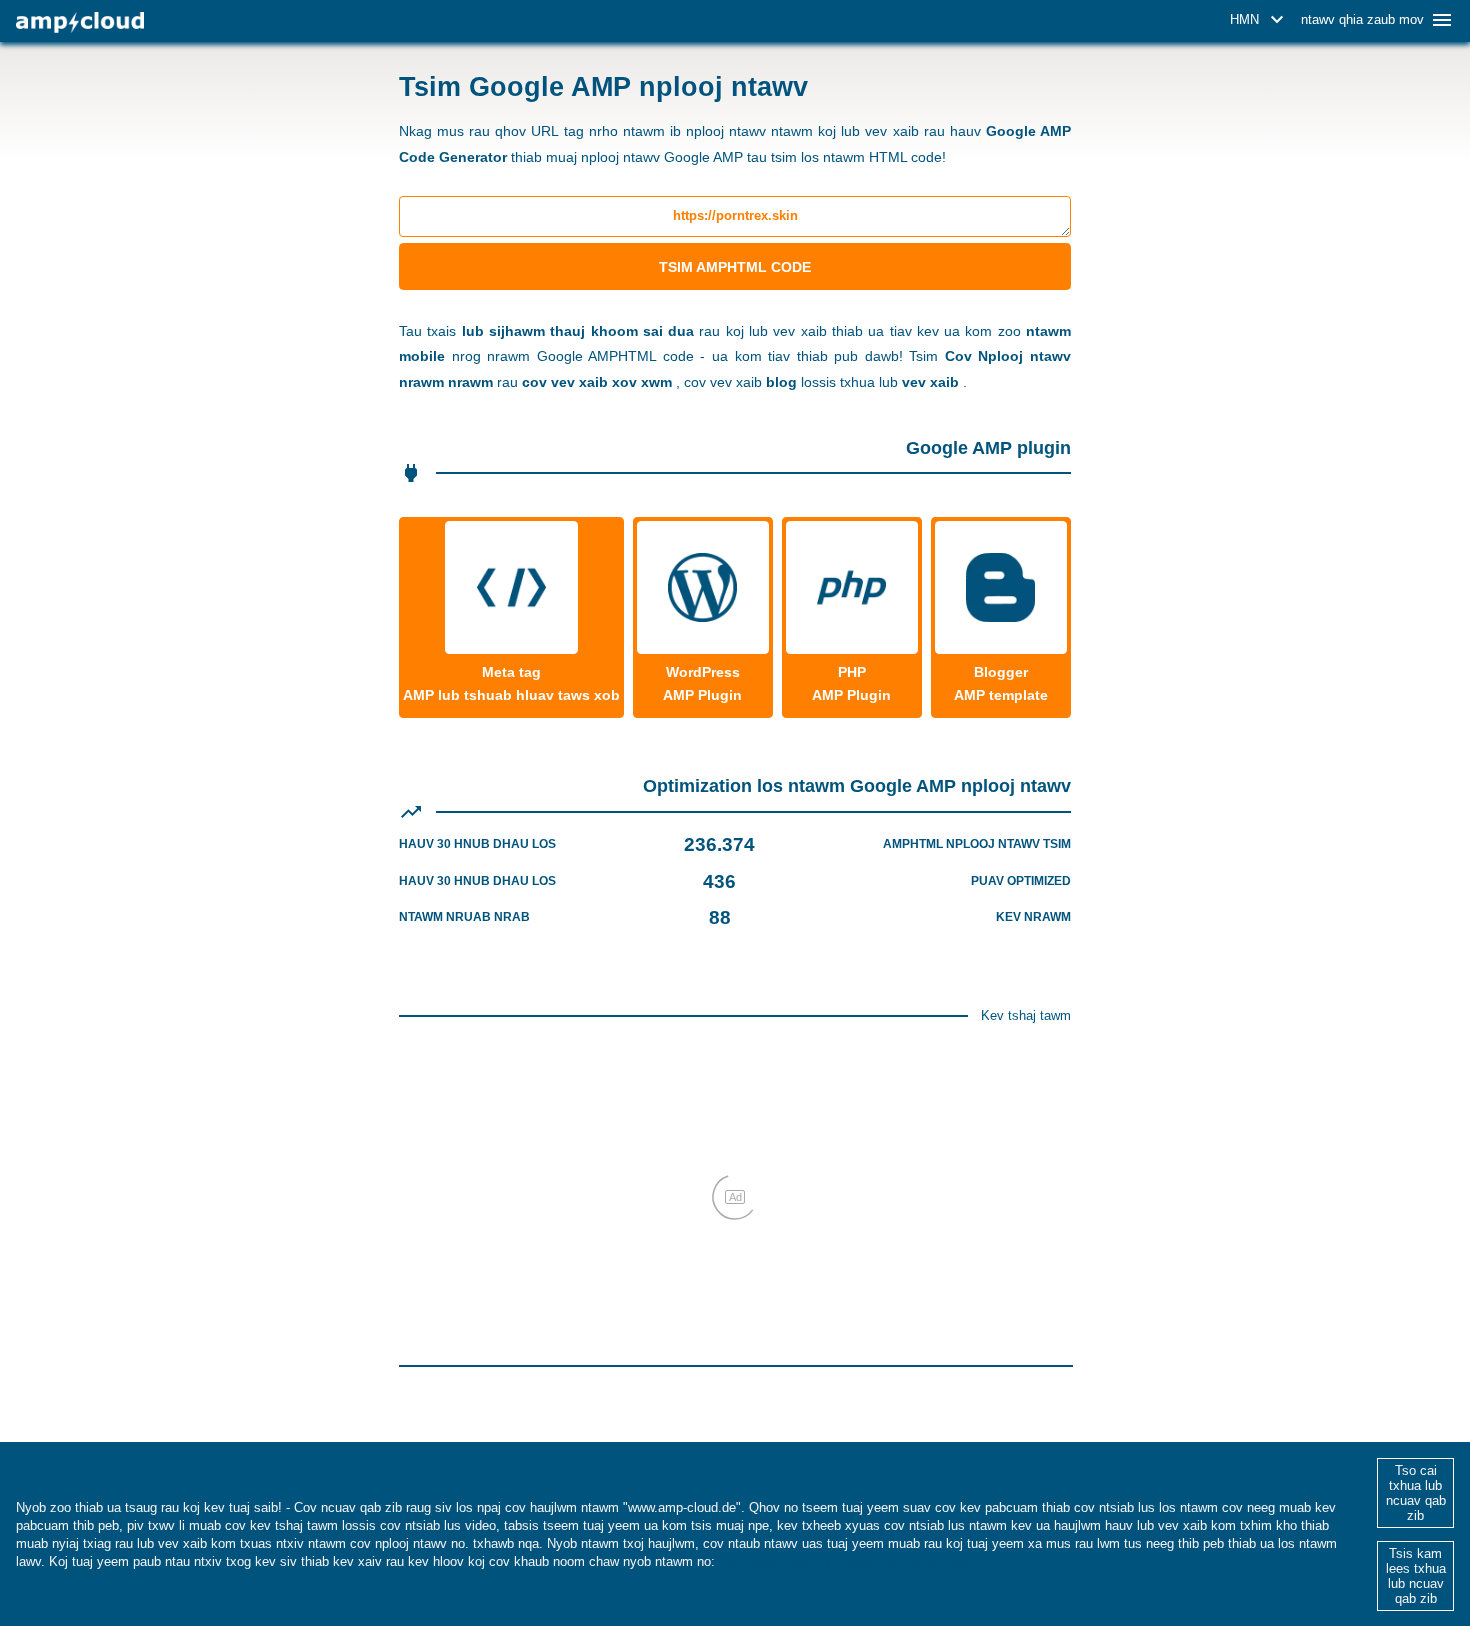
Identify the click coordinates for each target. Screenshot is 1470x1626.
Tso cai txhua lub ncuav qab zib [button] (1416, 1493)
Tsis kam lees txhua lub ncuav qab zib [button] (1416, 1576)
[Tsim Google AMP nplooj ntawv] (80, 22)
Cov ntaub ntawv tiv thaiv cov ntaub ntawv (849, 1561)
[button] (1260, 20)
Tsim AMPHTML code (735, 267)
